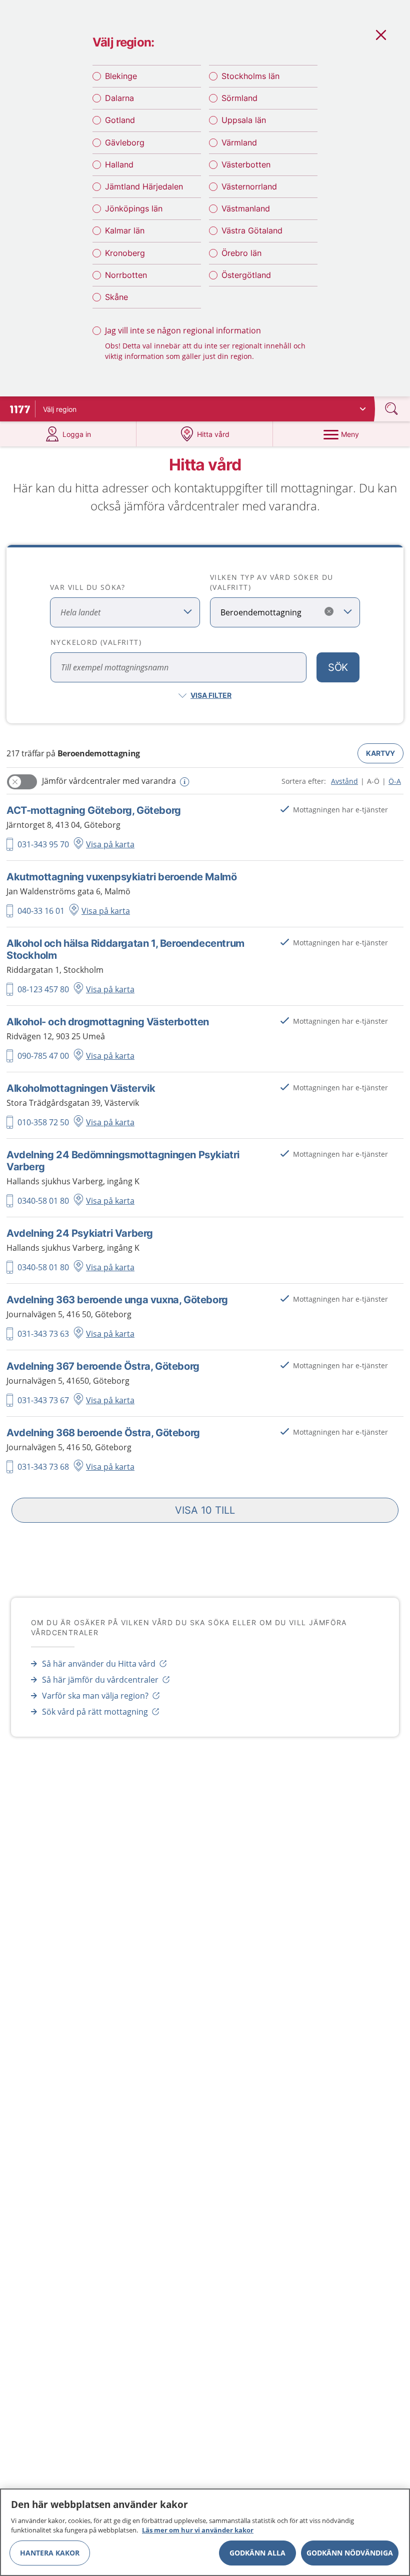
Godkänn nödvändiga (350, 2553)
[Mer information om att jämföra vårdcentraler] (183, 782)
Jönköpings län (134, 208)
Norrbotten (126, 275)
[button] (205, 1510)
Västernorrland (249, 186)
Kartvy (380, 753)
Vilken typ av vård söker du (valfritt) (272, 582)
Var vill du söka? (88, 587)
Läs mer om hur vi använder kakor (198, 2530)
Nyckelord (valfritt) (96, 642)
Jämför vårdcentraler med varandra (109, 781)
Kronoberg (125, 253)
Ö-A (395, 781)
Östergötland (246, 275)
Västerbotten (246, 164)
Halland (119, 164)
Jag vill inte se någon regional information (183, 330)
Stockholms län (250, 76)
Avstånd (344, 781)
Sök (338, 667)
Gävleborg (125, 142)
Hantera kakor (50, 2553)
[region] (205, 2532)
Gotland (120, 120)
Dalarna (119, 98)
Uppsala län (244, 120)
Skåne (116, 297)
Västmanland (246, 208)
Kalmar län (125, 230)
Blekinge (121, 76)
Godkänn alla (257, 2553)
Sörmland (239, 98)
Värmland (239, 142)
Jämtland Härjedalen (144, 186)
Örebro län (241, 253)
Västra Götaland (252, 230)
